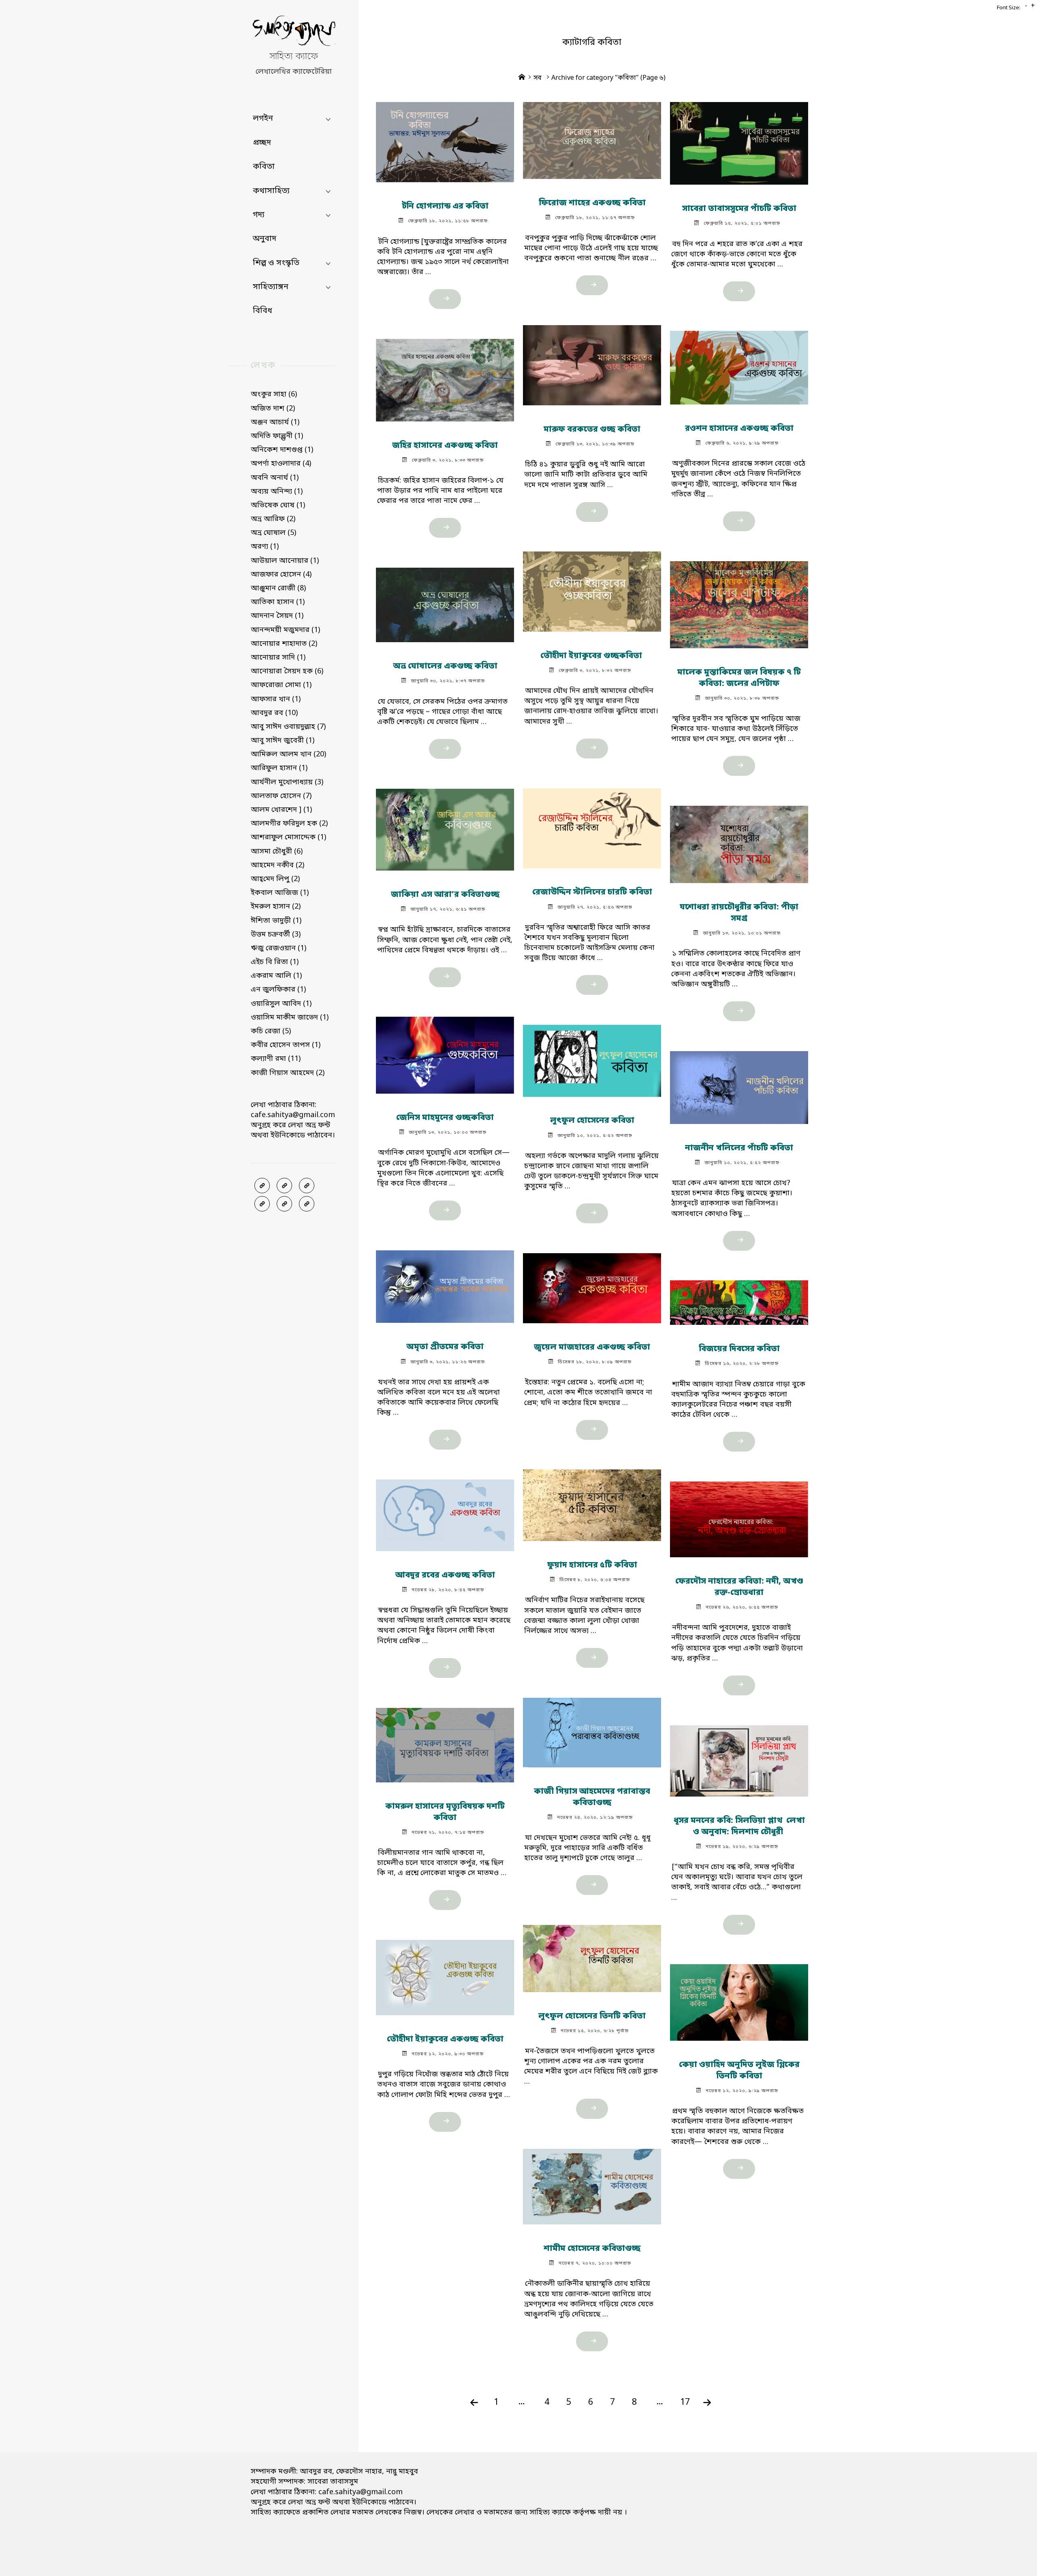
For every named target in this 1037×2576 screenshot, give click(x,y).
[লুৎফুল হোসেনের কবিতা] (592, 1057)
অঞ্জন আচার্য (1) (275, 422)
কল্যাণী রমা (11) (276, 1059)
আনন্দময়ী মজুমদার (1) (285, 630)
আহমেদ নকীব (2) (277, 865)
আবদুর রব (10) (274, 713)
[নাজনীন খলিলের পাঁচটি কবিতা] (739, 1084)
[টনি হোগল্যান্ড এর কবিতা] (445, 138)
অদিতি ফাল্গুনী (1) (277, 436)
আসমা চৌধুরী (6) (277, 852)
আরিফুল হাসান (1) (279, 768)
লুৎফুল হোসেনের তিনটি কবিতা (592, 2016)
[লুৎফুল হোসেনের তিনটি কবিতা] (592, 1955)
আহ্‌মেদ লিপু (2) (275, 879)
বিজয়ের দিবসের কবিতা (739, 1350)
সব (538, 78)
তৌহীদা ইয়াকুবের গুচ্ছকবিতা (592, 656)
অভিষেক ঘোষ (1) (278, 505)
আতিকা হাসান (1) (278, 602)
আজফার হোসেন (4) (281, 575)
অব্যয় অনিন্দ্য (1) (277, 492)
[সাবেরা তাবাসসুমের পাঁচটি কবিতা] (739, 140)
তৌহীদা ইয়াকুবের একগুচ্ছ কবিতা (445, 2040)
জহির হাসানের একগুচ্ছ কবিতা (445, 445)
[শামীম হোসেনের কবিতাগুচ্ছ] (592, 2183)
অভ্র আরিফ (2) (273, 519)
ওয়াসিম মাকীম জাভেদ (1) (290, 1018)
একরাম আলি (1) (276, 976)
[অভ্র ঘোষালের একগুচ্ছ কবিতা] (445, 601)
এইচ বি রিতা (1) (275, 962)
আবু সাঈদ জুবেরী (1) (283, 741)
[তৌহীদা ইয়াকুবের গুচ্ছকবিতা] (592, 588)
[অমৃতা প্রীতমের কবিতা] (445, 1283)
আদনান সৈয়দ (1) (277, 616)
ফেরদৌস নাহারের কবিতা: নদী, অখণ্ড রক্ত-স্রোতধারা (739, 1588)
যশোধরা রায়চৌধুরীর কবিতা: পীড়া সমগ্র (739, 913)
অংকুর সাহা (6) (274, 394)
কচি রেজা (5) (271, 1031)
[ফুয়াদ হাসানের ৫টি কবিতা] (592, 1502)
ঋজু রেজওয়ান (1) (278, 948)
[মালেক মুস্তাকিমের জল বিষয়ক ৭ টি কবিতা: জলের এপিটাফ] (739, 601)
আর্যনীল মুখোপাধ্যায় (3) (287, 782)
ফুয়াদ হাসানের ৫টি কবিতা (592, 1566)
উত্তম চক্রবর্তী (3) (276, 935)
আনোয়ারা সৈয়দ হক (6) (287, 671)
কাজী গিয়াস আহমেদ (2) (288, 1073)
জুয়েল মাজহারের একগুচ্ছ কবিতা (592, 1348)
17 (685, 2402)
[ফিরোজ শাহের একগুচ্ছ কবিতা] (592, 137)
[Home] (522, 78)
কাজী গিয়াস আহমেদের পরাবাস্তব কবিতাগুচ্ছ (592, 1797)
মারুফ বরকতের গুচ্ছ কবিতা (592, 430)
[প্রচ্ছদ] (262, 1186)
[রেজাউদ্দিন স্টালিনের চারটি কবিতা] (592, 825)
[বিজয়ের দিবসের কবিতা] (739, 1299)
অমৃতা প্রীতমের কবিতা (445, 1347)
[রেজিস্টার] (307, 1186)
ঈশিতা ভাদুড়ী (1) (276, 921)
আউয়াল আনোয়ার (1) (285, 561)
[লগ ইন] (284, 1186)
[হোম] (307, 1204)
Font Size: (1009, 8)
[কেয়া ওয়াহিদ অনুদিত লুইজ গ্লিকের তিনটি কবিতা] (739, 1999)
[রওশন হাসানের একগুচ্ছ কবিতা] (739, 364)
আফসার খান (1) (276, 699)
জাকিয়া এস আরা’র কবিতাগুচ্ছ (445, 895)
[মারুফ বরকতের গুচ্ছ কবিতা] (592, 362)
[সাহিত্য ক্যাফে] (294, 33)
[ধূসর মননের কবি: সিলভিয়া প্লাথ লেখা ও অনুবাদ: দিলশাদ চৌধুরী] (739, 1757)
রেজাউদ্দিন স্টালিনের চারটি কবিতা (592, 892)
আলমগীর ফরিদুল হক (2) (289, 824)
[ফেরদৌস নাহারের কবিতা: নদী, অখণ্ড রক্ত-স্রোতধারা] (739, 1516)
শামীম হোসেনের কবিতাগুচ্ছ (592, 2249)
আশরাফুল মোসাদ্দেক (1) (288, 837)
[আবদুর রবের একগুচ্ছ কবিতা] (445, 1512)
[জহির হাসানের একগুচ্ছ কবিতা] (445, 377)
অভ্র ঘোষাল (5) (273, 533)
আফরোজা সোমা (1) (281, 685)
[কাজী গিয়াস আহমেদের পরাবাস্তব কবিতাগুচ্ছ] (592, 1729)
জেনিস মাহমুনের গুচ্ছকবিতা (445, 1118)
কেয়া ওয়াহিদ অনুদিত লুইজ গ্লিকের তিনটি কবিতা (739, 2071)
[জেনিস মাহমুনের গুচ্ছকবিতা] (445, 1052)
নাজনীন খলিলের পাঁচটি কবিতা (739, 1148)
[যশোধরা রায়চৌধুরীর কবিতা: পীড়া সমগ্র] (739, 841)
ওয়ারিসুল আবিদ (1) (281, 1004)
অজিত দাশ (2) (273, 409)
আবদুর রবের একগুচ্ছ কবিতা (445, 1575)
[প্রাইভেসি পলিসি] (284, 1204)
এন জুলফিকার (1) (278, 990)
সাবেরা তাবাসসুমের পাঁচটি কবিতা (739, 209)
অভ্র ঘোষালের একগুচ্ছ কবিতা (445, 666)
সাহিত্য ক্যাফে (294, 57)
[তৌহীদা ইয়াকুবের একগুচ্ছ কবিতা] (445, 1974)
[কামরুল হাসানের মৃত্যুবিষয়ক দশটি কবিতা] (445, 1741)
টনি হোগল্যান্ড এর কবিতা (445, 207)
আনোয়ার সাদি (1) (278, 658)
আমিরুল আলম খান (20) (288, 754)
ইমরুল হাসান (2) (276, 907)
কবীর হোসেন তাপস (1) (286, 1045)
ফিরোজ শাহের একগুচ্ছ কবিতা (592, 203)
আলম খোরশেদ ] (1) (281, 810)
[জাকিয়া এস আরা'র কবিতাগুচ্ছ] (445, 826)
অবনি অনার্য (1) (275, 478)
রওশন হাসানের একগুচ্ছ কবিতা (739, 429)
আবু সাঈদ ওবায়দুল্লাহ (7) (288, 727)
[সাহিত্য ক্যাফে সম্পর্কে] (262, 1204)
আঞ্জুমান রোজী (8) (278, 588)
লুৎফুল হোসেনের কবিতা (592, 1121)
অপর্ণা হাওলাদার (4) (281, 464)
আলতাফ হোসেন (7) (281, 796)
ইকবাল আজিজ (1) (280, 893)
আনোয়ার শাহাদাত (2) (284, 644)
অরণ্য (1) (265, 547)
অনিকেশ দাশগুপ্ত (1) (282, 450)
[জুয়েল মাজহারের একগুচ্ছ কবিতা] (592, 1285)
